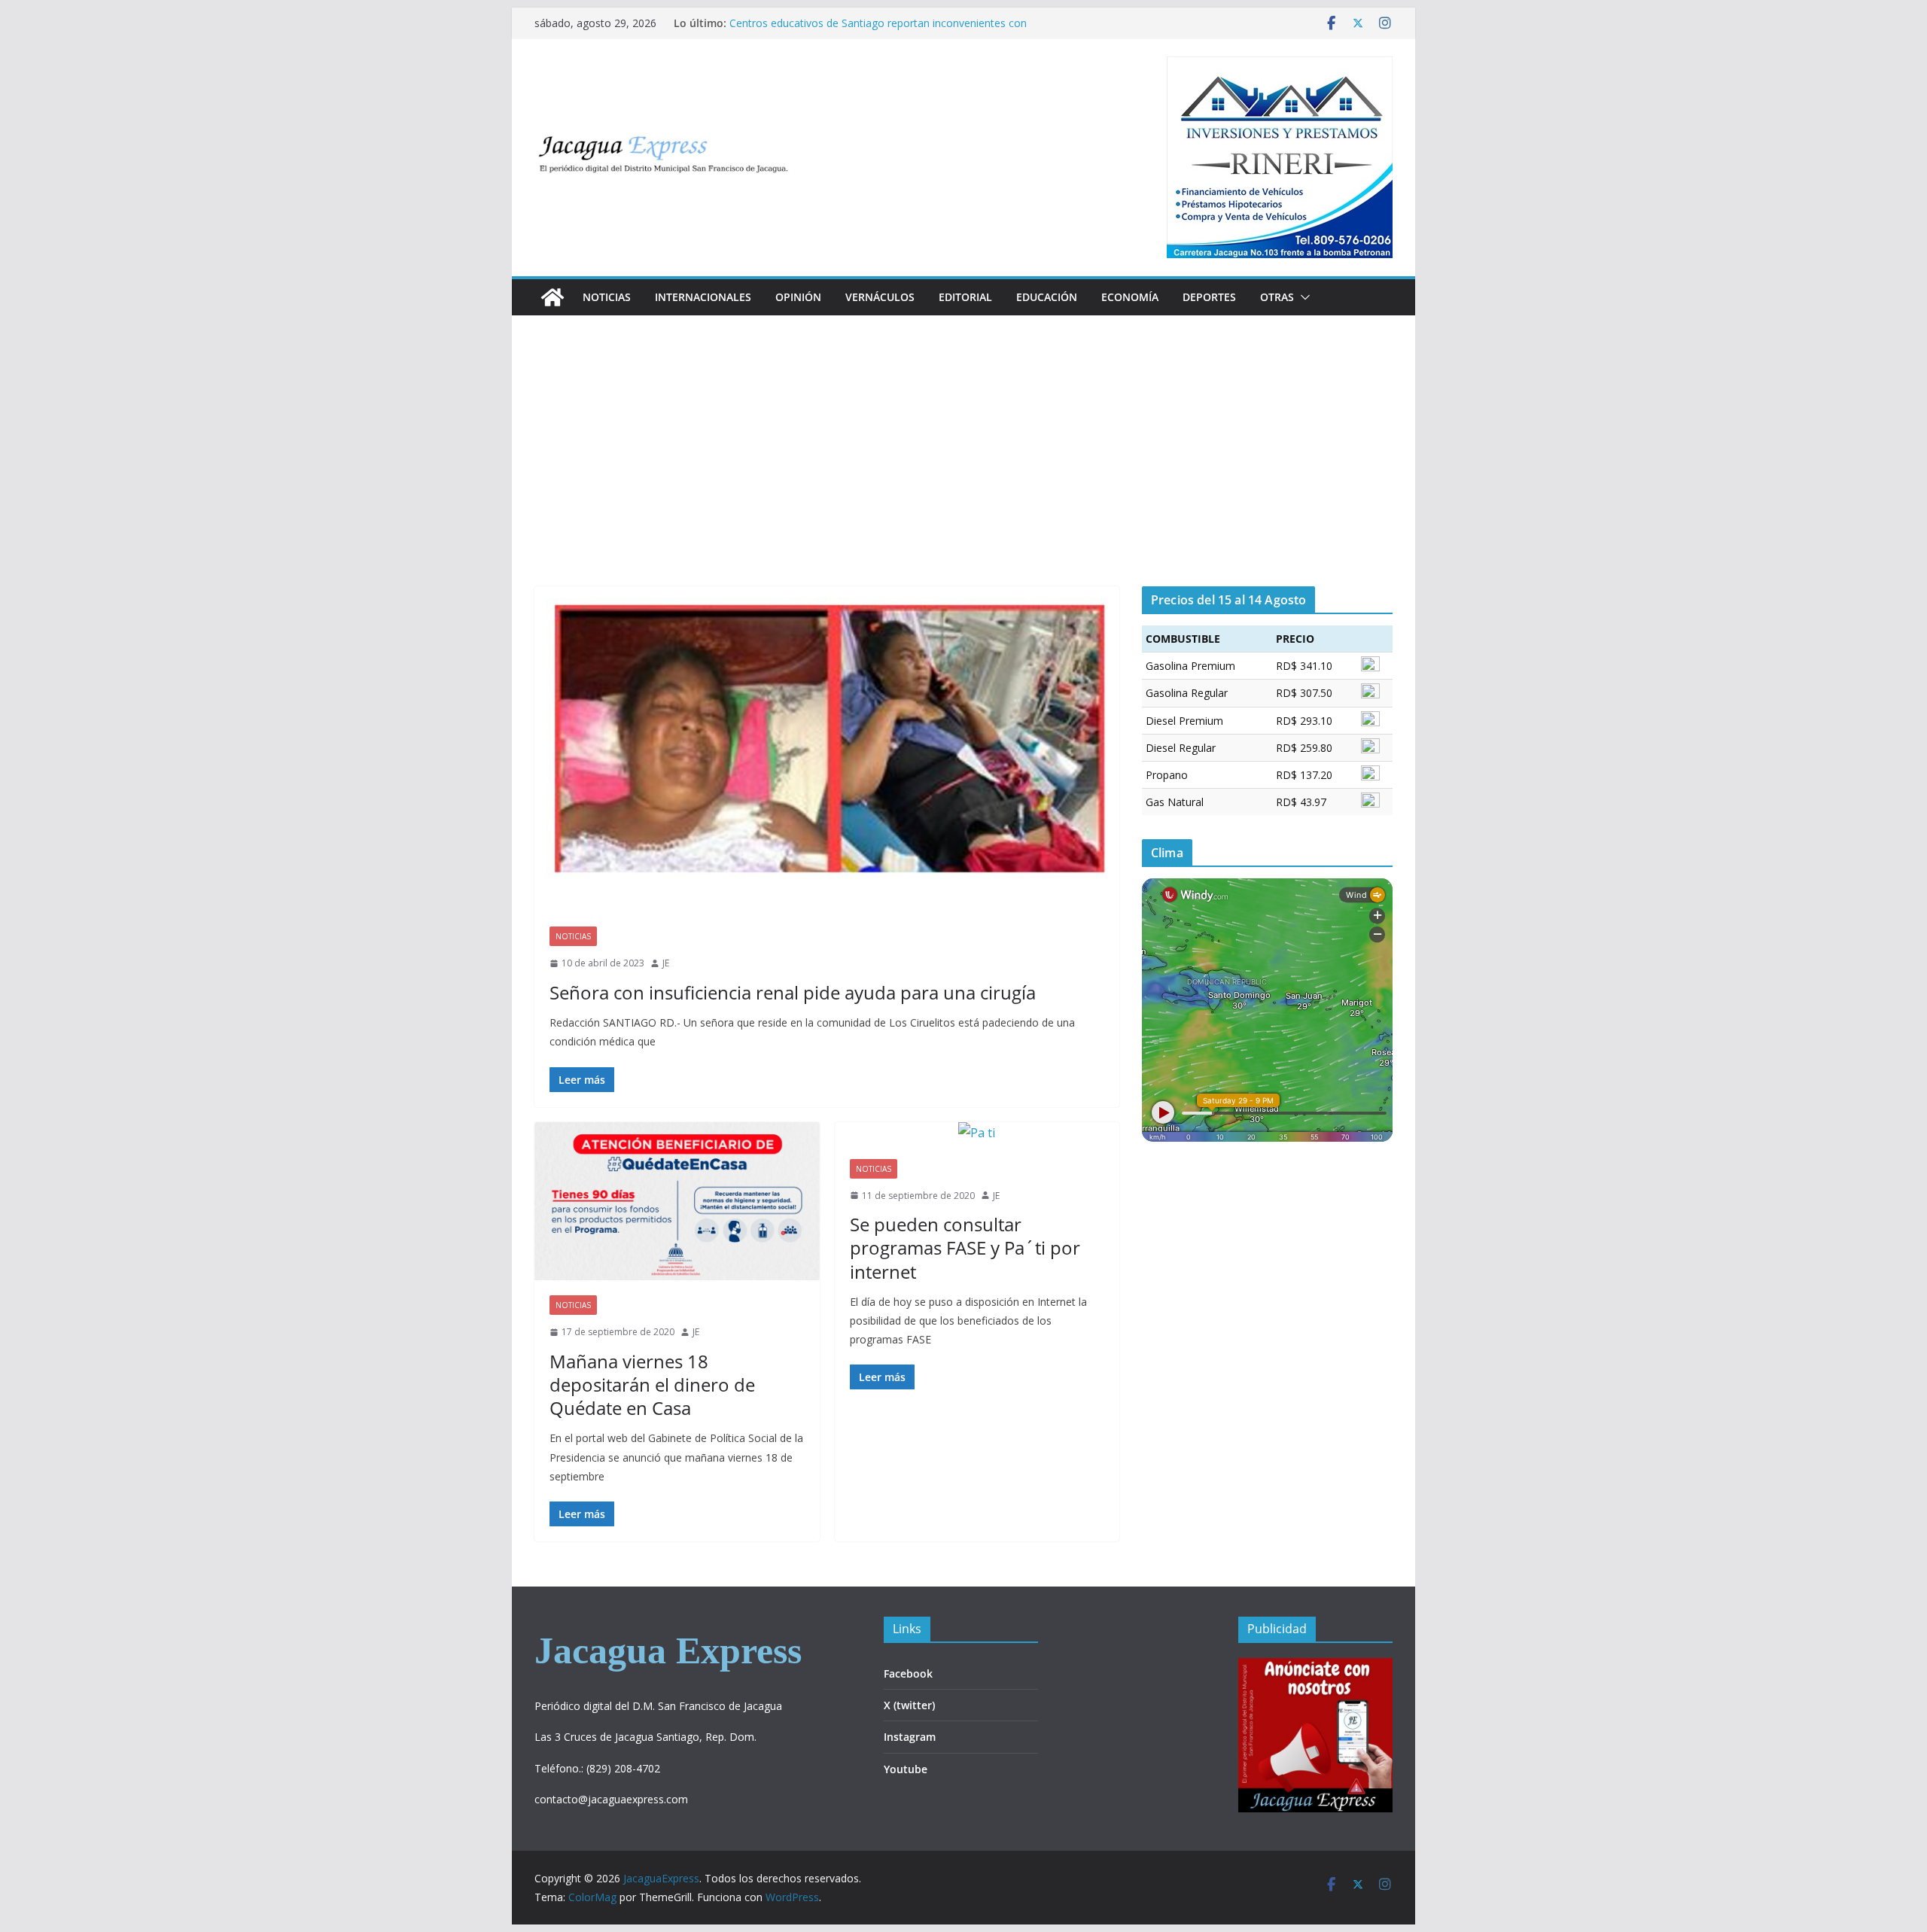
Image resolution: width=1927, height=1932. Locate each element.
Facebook (908, 1673)
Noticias (607, 297)
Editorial (965, 297)
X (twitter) (909, 1705)
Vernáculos (880, 297)
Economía (1130, 297)
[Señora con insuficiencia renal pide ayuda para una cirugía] (827, 749)
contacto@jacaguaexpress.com (611, 1799)
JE (666, 963)
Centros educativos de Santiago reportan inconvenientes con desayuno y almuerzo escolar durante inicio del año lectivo (878, 30)
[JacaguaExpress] (553, 297)
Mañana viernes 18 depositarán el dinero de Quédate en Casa (652, 1384)
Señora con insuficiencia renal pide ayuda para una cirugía (793, 992)
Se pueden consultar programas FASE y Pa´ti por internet (965, 1247)
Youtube (906, 1769)
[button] (1302, 297)
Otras (1277, 297)
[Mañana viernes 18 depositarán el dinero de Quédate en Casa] (677, 1202)
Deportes (1209, 297)
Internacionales (703, 297)
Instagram (910, 1737)
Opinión (798, 297)
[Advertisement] (963, 473)
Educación (1047, 297)
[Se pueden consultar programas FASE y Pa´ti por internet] (977, 1133)
